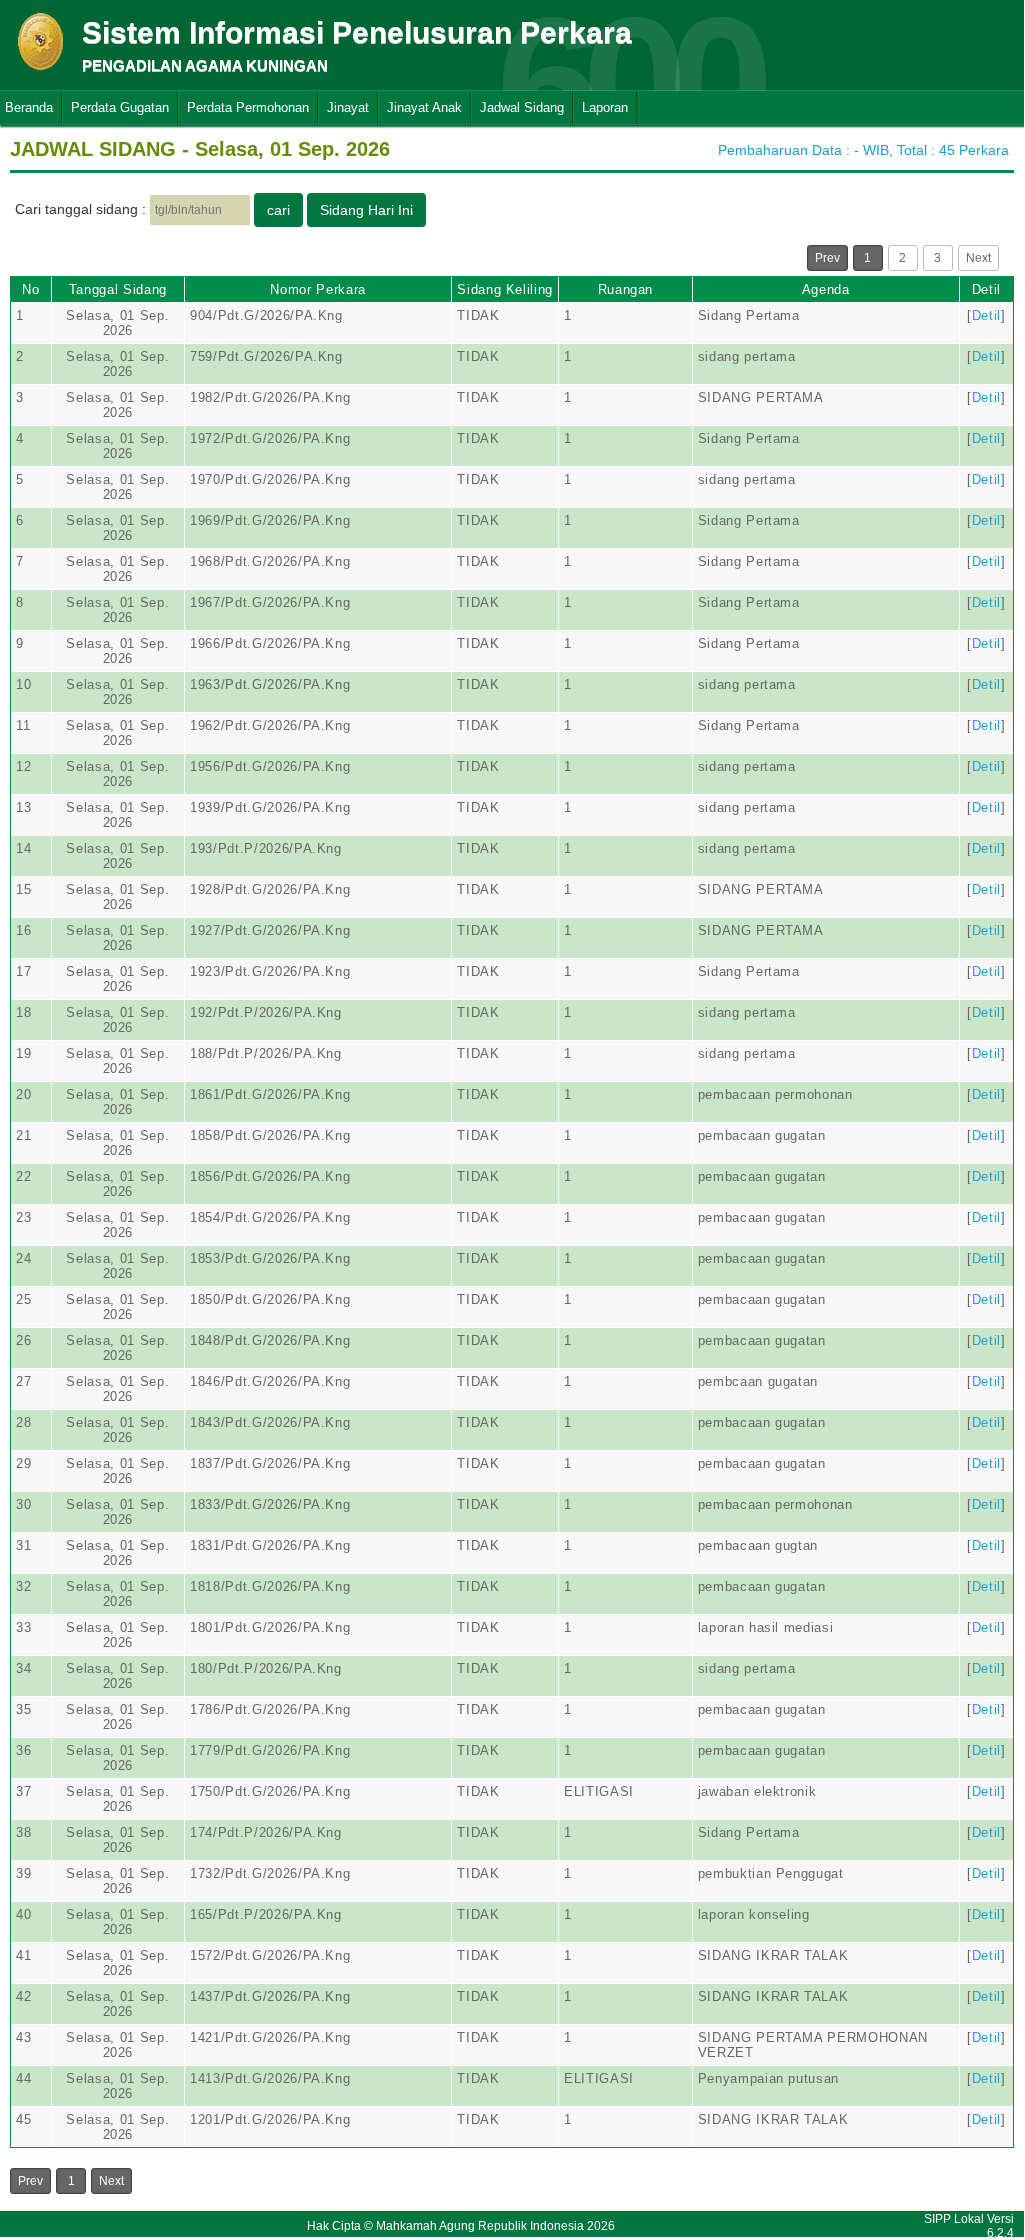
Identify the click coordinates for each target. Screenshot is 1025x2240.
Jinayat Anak (424, 107)
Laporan (605, 107)
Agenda (826, 289)
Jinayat (348, 107)
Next (978, 258)
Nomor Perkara (317, 289)
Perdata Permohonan (248, 107)
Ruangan (626, 289)
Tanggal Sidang (118, 289)
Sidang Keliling (505, 289)
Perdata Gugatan (120, 107)
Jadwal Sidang (522, 107)
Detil (986, 289)
